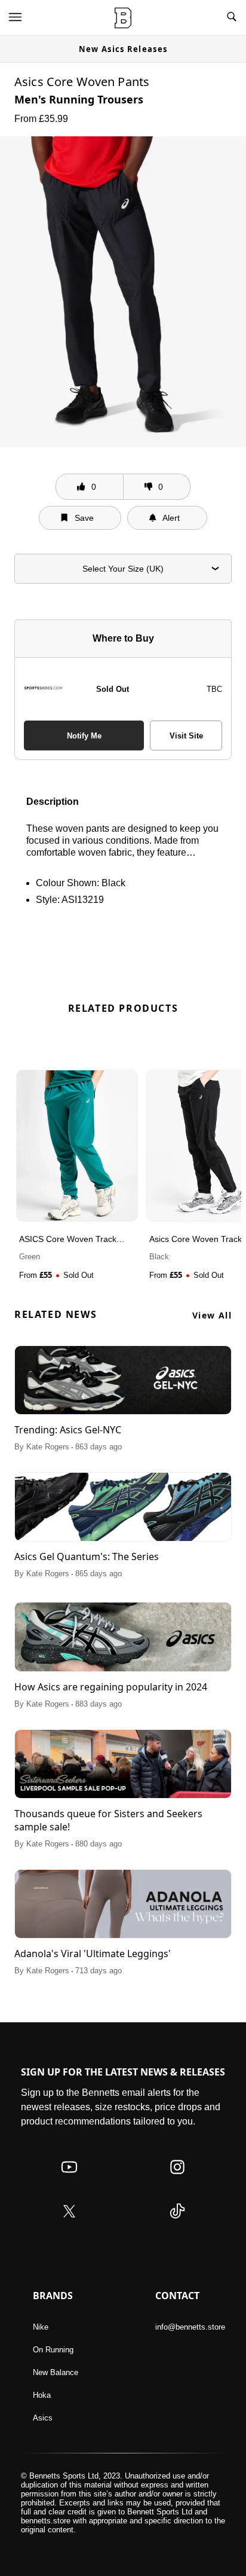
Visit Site (186, 736)
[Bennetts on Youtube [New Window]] (69, 2179)
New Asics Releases (123, 49)
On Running (53, 2350)
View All (212, 1315)
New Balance (56, 2372)
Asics (43, 2418)
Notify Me (84, 736)
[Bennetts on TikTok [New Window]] (177, 2223)
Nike (41, 2327)
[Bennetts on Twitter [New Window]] (69, 2223)
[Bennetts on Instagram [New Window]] (177, 2179)
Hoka (42, 2395)
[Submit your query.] (232, 18)
